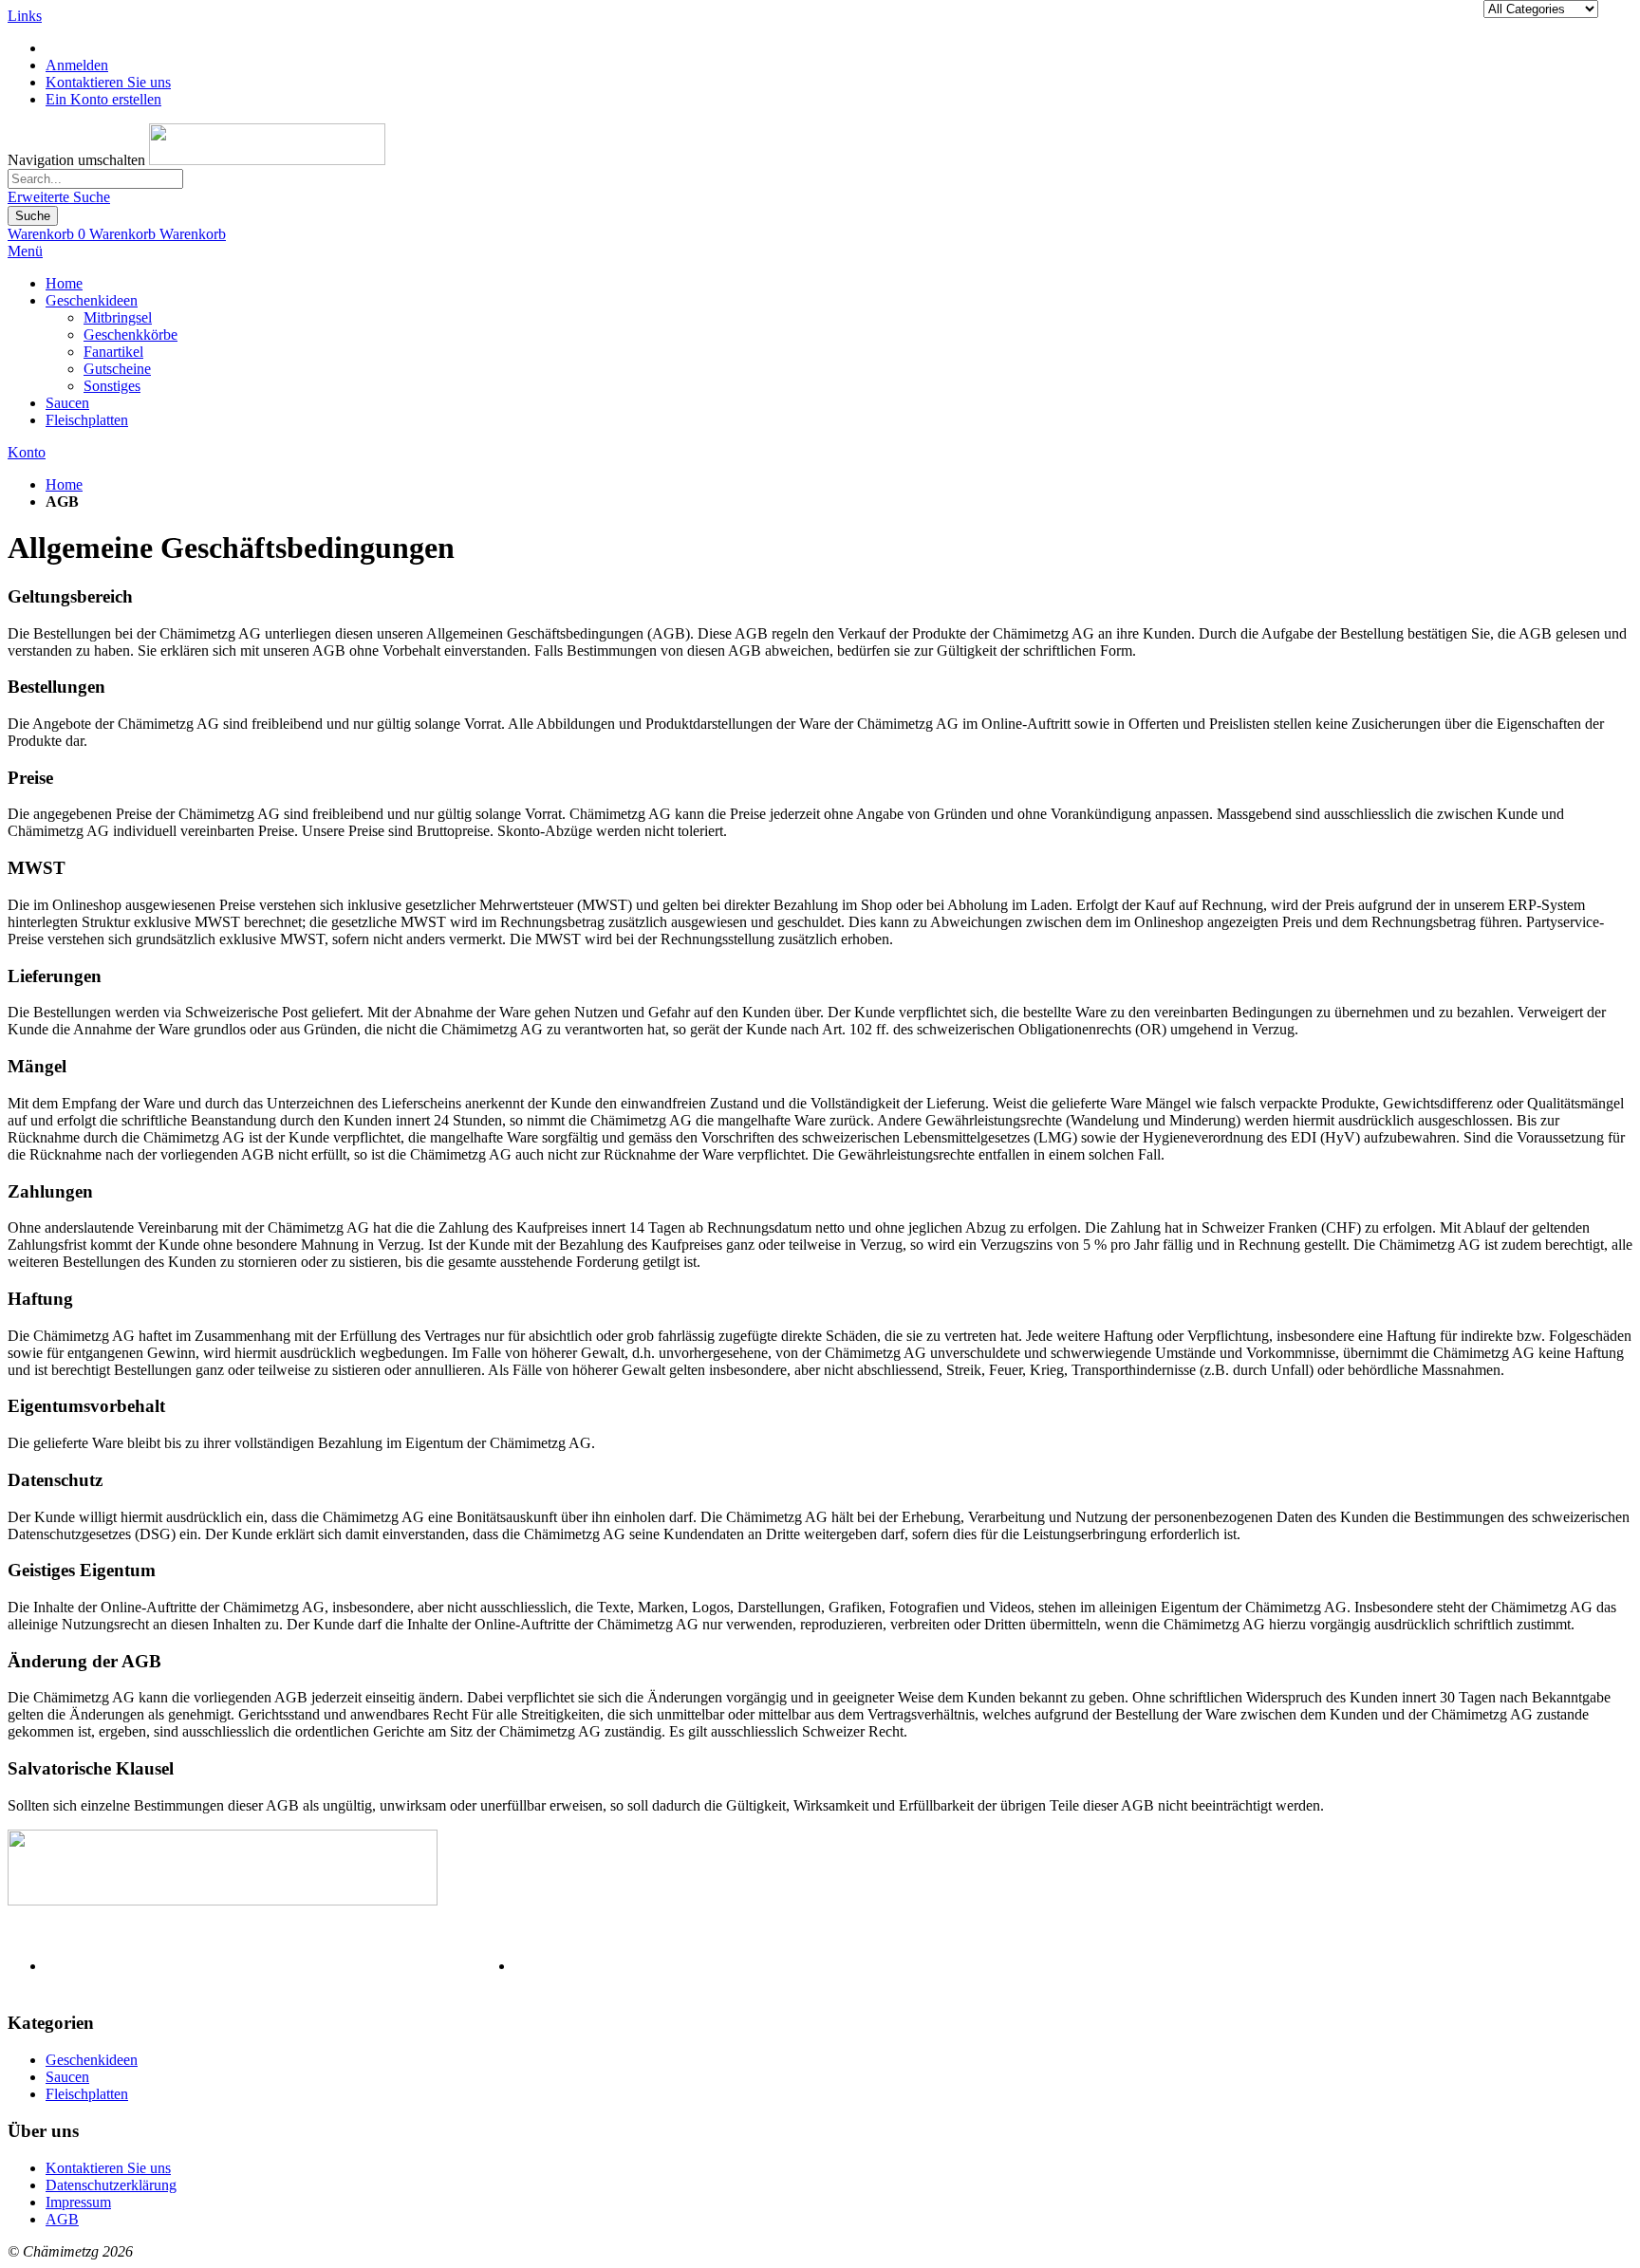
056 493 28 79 (189, 1966)
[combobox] (95, 179)
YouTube (1605, 1967)
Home (64, 484)
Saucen (67, 2077)
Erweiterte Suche (59, 197)
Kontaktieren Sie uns (108, 82)
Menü (25, 251)
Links (25, 16)
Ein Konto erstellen (103, 99)
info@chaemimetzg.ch (679, 1966)
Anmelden (77, 65)
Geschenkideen (92, 2060)
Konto (27, 452)
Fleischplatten (87, 2094)
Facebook (1482, 1967)
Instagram (1545, 1967)
